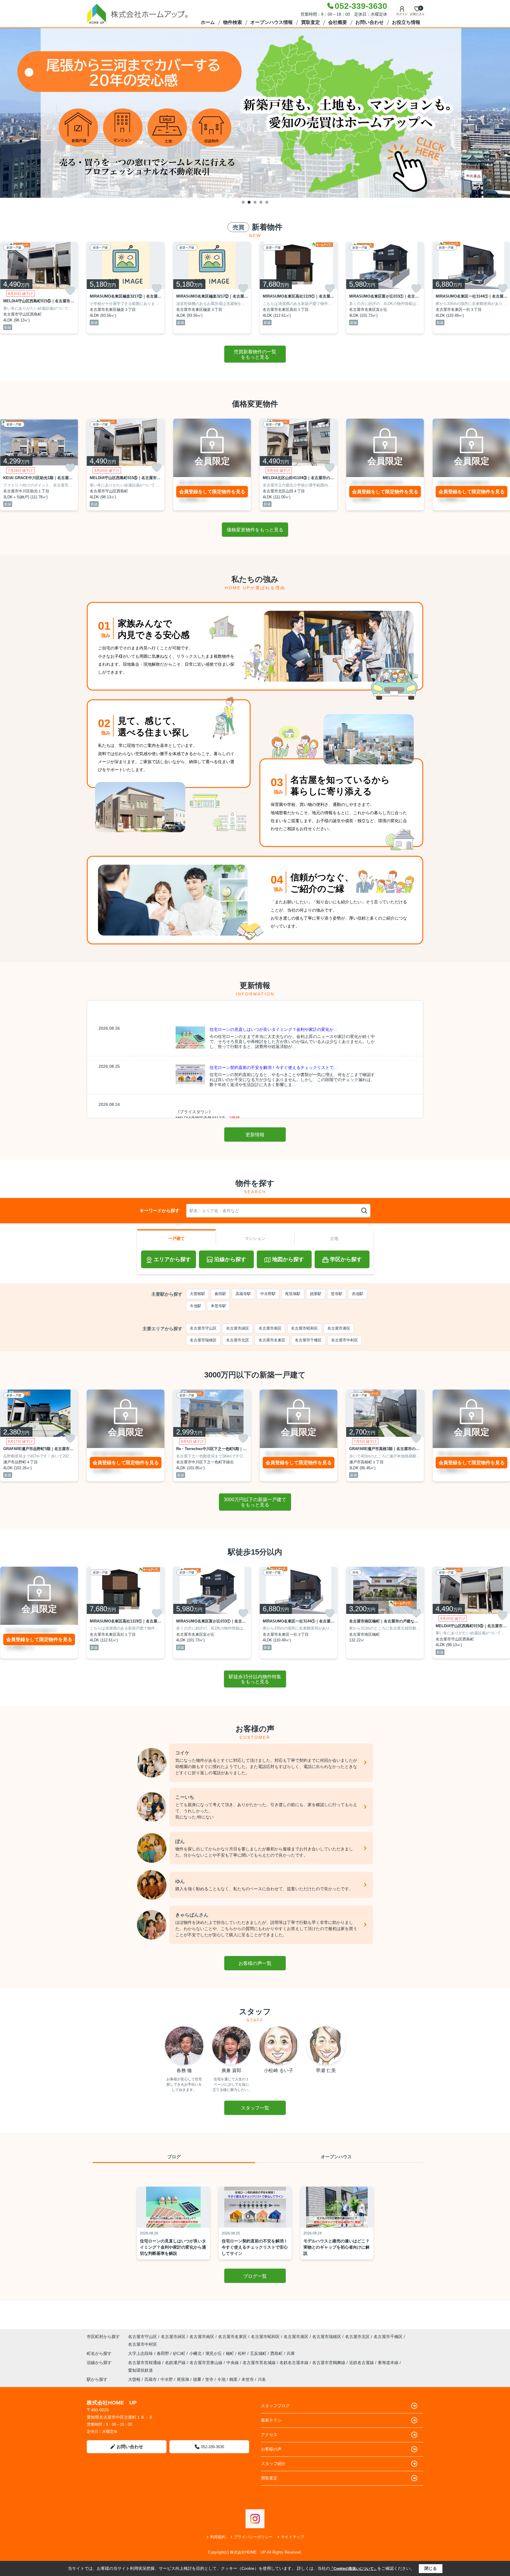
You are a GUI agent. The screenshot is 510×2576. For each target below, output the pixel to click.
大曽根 (134, 2379)
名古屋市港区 (339, 1328)
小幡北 (196, 2353)
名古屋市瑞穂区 (203, 1340)
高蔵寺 (151, 2379)
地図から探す (288, 1259)
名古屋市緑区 (238, 1328)
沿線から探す (230, 1259)
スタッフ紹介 (273, 2464)
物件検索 (233, 22)
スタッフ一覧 (255, 2108)
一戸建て (176, 1238)
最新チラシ (271, 2420)
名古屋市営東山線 (207, 2363)
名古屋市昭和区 (304, 1328)
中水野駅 (268, 1294)
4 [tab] (261, 202)
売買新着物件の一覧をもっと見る (255, 354)
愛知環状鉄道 (140, 2370)
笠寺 (209, 2379)
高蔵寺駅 (243, 1294)
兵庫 (291, 2353)
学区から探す (346, 1259)
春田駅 (220, 1294)
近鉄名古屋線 (362, 2363)
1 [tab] (243, 202)
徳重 (197, 2379)
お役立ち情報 (406, 22)
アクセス (269, 2435)
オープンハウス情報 (272, 22)
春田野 (164, 2353)
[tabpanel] (255, 113)
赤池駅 (358, 1294)
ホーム (208, 22)
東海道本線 (389, 2363)
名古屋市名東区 (272, 1340)
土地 (334, 1238)
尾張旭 (183, 2379)
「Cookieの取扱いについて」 (354, 2569)
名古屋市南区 (270, 1328)
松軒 (243, 2353)
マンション (255, 1238)
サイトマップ (292, 2537)
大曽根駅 (197, 1294)
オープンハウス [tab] (336, 2157)
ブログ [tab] (174, 2157)
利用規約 (218, 2537)
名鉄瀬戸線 (176, 2363)
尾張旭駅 (293, 1294)
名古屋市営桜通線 (145, 2363)
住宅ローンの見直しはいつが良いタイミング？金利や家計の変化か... (273, 1029)
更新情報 (255, 1135)
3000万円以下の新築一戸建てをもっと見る (255, 1502)
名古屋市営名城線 (260, 2363)
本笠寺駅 (218, 1306)
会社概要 (338, 22)
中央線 (233, 2363)
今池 (221, 2379)
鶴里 (233, 2379)
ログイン (402, 14)
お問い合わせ (370, 22)
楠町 (231, 2353)
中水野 (167, 2379)
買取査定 (310, 22)
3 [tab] (255, 202)
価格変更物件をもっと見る (255, 530)
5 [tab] (267, 202)
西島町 (277, 2353)
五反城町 (259, 2353)
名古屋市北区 (238, 1340)
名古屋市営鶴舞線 (329, 2363)
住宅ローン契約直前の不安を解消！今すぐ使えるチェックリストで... (273, 1067)
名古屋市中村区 (345, 1340)
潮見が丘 (214, 2353)
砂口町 (180, 2353)
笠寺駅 (337, 1294)
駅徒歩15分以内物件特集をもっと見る (255, 1679)
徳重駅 (316, 1294)
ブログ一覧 (255, 2276)
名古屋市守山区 (203, 1328)
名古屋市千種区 (308, 1340)
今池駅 (196, 1306)
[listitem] (126, 288)
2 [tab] (249, 202)
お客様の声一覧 (255, 1963)
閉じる (431, 2568)
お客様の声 (271, 2449)
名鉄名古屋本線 (295, 2363)
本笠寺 (248, 2379)
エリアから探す (172, 1259)
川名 (262, 2379)
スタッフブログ (275, 2406)
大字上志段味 (141, 2353)
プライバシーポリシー (253, 2537)
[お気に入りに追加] (70, 291)
